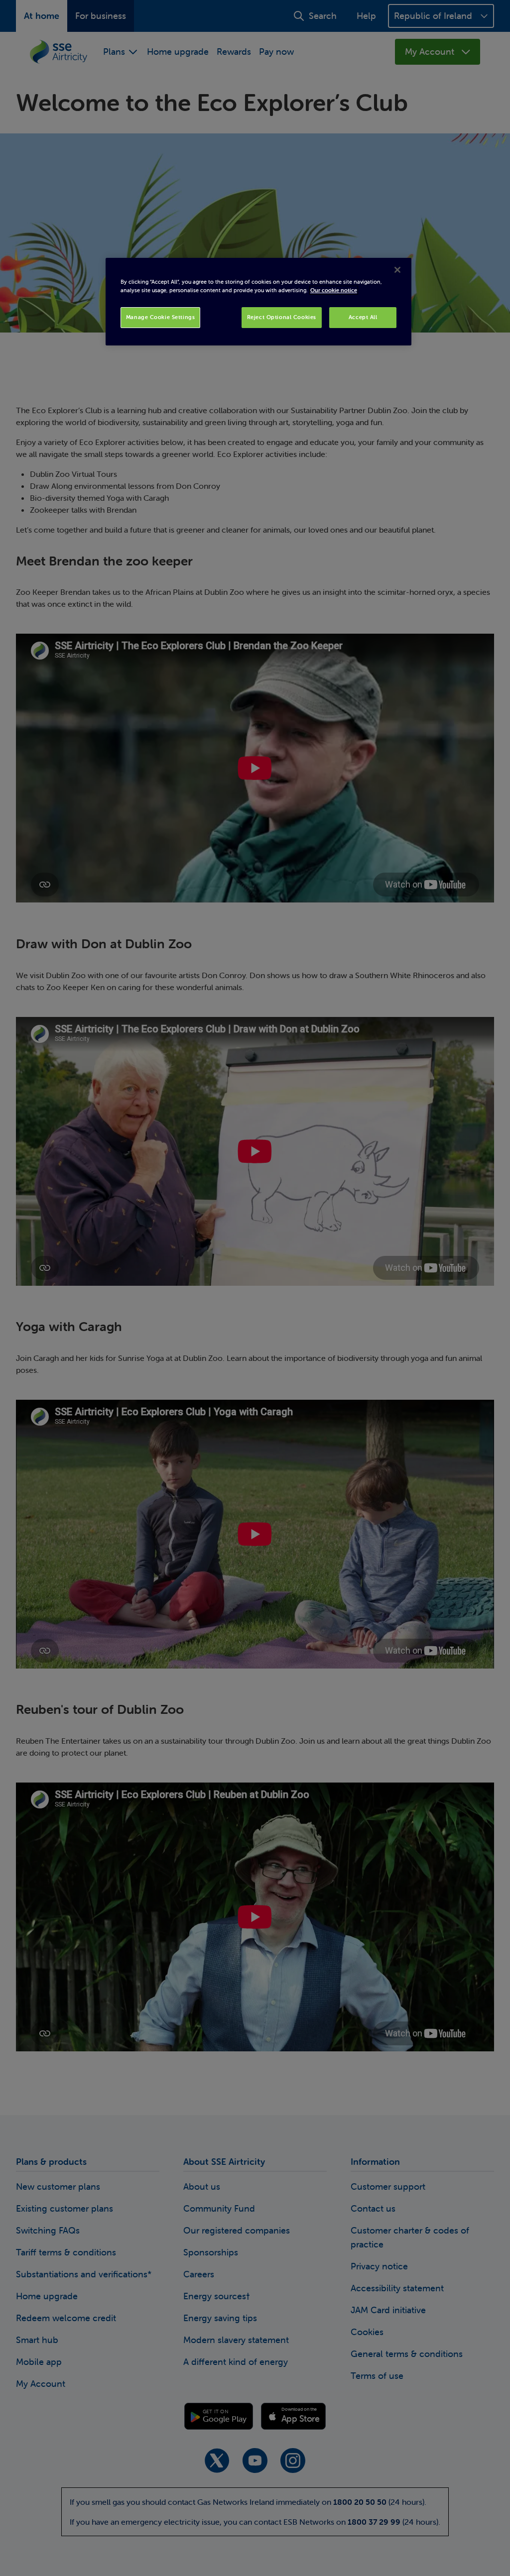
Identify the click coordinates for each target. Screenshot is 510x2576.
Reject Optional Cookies (282, 317)
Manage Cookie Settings (161, 317)
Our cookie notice (334, 290)
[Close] (397, 270)
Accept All (363, 317)
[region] (258, 302)
